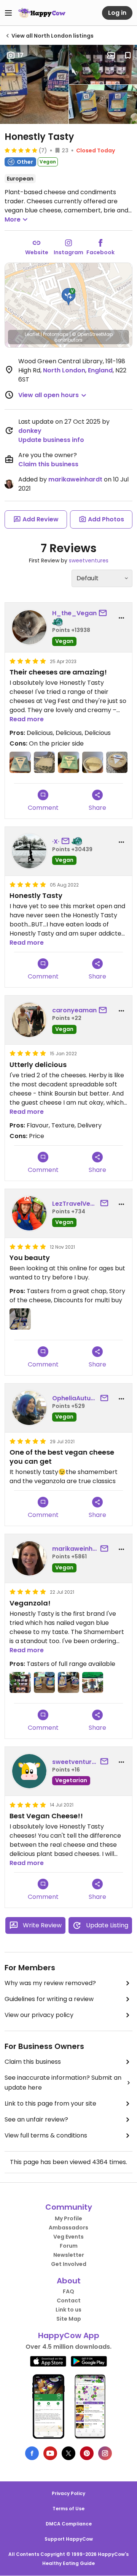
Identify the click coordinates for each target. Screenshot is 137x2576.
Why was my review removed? (50, 1983)
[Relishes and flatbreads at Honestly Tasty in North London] (20, 1683)
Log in (117, 13)
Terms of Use (68, 2509)
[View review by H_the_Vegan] (29, 627)
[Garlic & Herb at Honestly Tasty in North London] (68, 762)
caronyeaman (74, 1010)
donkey (30, 431)
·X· (56, 842)
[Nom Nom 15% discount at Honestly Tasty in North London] (20, 1319)
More (13, 219)
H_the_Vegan (74, 613)
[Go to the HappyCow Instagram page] (105, 2453)
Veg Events (68, 2237)
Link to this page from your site (50, 2103)
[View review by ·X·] (29, 851)
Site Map (69, 2319)
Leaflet (32, 334)
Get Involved (69, 2264)
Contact (69, 2301)
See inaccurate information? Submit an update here (63, 2083)
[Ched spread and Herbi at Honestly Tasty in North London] (45, 1683)
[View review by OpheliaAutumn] (29, 1408)
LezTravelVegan (75, 1204)
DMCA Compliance (69, 2524)
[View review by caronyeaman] (29, 1020)
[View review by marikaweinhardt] (29, 1558)
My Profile (68, 2218)
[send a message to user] (104, 613)
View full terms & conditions (46, 2135)
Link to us (68, 2310)
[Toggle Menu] (8, 13)
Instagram (68, 252)
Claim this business (48, 464)
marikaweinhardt (75, 479)
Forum (69, 2246)
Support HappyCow (69, 2539)
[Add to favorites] (128, 55)
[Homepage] (42, 13)
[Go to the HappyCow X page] (68, 2453)
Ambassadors (68, 2228)
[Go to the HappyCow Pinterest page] (87, 2453)
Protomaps (56, 334)
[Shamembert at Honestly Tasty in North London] (117, 762)
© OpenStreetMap (92, 334)
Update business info (51, 440)
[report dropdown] (121, 618)
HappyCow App (69, 2335)
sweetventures (89, 560)
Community (69, 2207)
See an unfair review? (36, 2119)
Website (37, 252)
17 (21, 55)
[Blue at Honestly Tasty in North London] (20, 762)
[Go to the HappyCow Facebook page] (32, 2453)
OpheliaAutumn (75, 1398)
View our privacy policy (39, 2015)
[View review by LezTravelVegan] (29, 1213)
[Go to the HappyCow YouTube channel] (50, 2453)
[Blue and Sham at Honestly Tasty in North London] (68, 1683)
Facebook (100, 252)
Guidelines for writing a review (49, 1999)
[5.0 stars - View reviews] (21, 150)
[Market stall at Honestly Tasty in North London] (93, 1683)
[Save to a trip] (111, 55)
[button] (68, 297)
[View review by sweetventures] (29, 1771)
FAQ (68, 2291)
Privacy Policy (68, 2493)
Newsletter (69, 2255)
